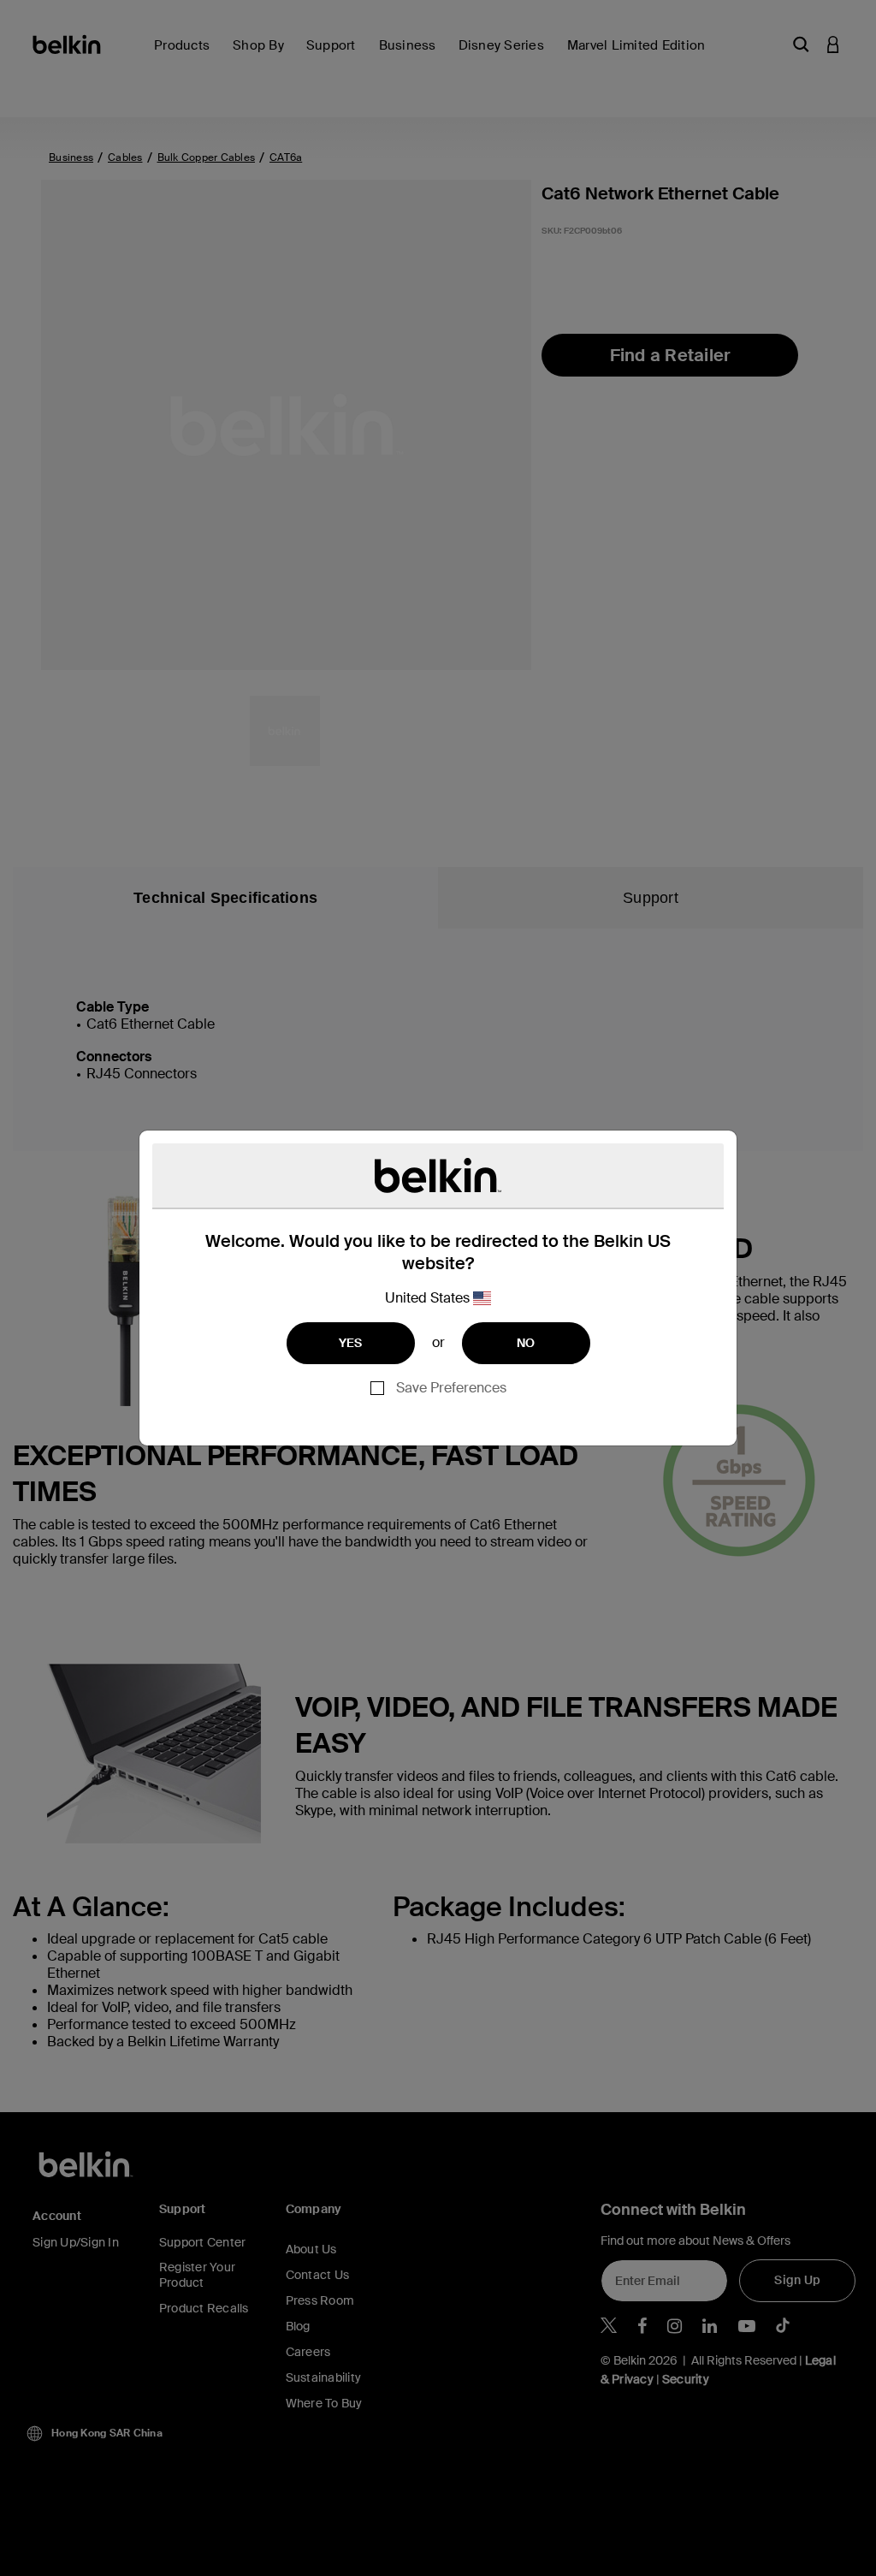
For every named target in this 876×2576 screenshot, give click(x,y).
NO (526, 1343)
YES (351, 1343)
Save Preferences (451, 1388)
